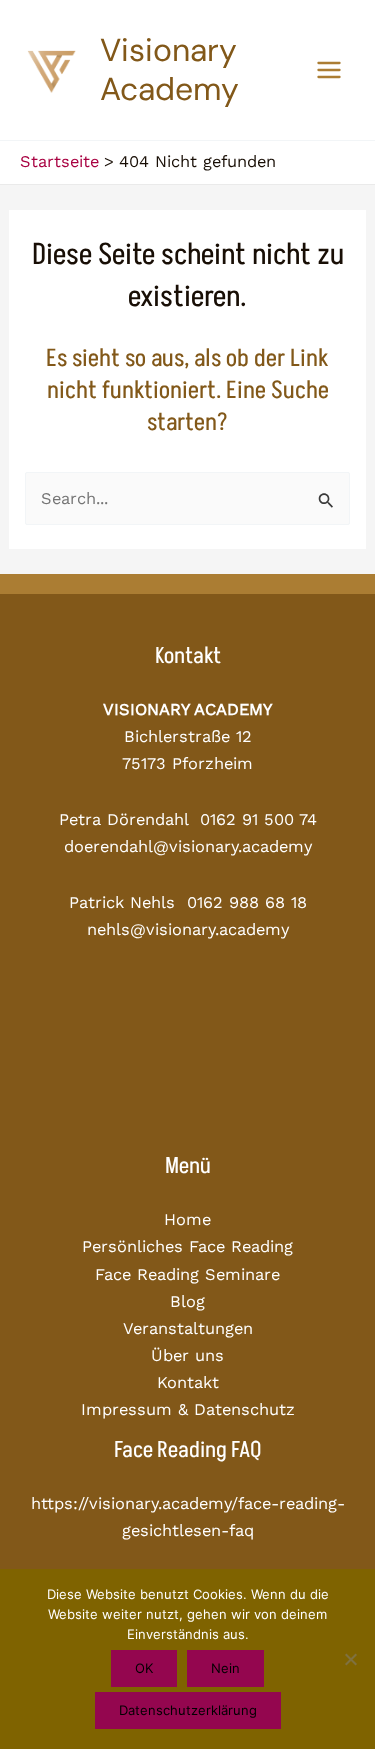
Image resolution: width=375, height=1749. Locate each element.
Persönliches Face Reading (187, 1246)
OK (144, 1668)
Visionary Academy (169, 69)
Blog (187, 1301)
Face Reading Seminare (187, 1274)
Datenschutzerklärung (188, 1710)
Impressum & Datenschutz (188, 1409)
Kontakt (188, 1382)
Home (187, 1219)
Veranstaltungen (188, 1328)
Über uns (187, 1355)
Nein (225, 1668)
